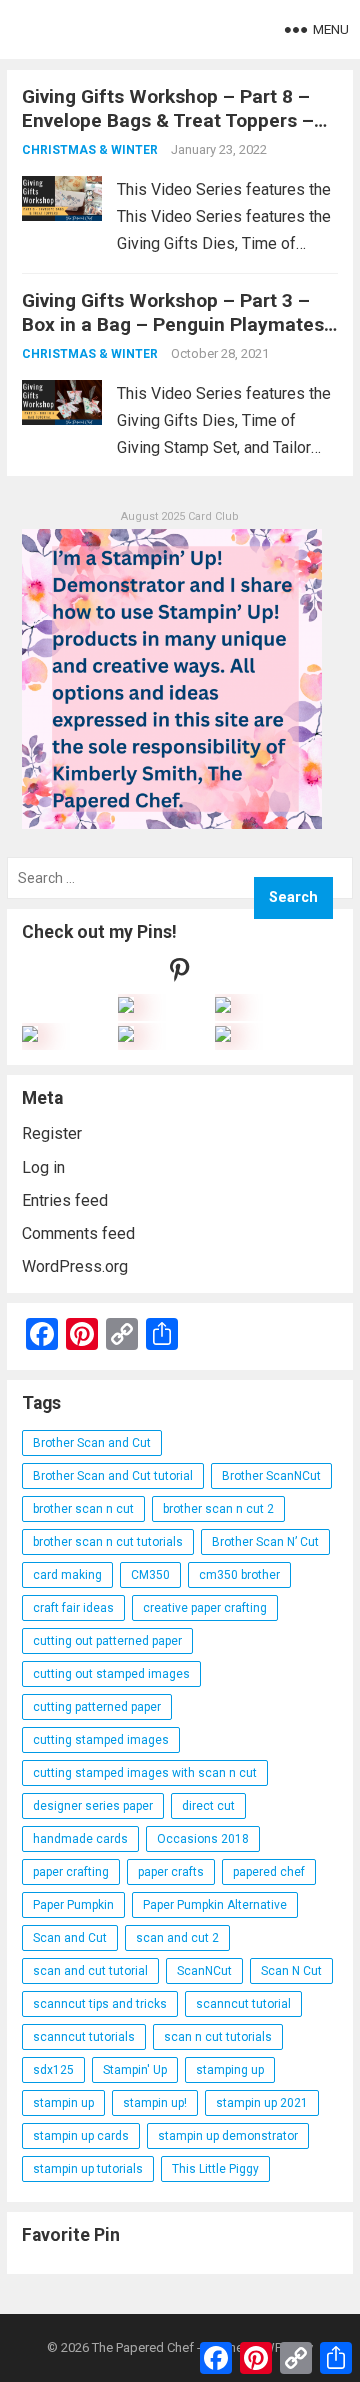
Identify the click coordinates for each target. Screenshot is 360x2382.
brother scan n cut (83, 1509)
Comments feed (78, 1233)
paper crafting (71, 1872)
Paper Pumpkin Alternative (215, 1905)
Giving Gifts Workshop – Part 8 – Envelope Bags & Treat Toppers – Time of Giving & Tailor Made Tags (174, 120)
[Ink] (223, 1007)
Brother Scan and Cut (92, 1443)
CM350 (150, 1575)
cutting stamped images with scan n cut (145, 1773)
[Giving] (126, 1036)
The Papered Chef (143, 2347)
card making (67, 1575)
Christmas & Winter (90, 150)
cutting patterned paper (97, 1707)
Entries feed (65, 1200)
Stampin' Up (135, 2070)
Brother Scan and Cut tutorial (113, 1476)
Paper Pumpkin (73, 1905)
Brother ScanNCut (271, 1476)
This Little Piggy (215, 2169)
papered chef (269, 1872)
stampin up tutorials (88, 2169)
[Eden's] (30, 1036)
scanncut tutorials (84, 2037)
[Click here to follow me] (180, 974)
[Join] (126, 1007)
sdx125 (53, 2070)
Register (52, 1133)
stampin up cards (81, 2136)
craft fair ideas (73, 1608)
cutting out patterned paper (107, 1641)
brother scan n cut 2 (218, 1509)
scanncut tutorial (243, 2004)
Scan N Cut (291, 1971)
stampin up (63, 2103)
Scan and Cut (70, 1938)
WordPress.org (75, 1266)
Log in (43, 1167)
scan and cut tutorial (90, 1971)
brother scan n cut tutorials (108, 1542)
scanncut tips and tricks (100, 2004)
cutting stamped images (101, 1740)
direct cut (208, 1806)
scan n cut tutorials (218, 2037)
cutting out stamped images (111, 1674)
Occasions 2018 (203, 1839)
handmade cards (80, 1839)
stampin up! (155, 2103)
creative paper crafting (205, 1608)
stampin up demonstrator (228, 2136)
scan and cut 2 (177, 1938)
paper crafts (171, 1872)
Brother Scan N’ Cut (265, 1542)
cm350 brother (239, 1575)
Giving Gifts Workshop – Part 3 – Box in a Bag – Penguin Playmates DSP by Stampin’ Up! (173, 324)
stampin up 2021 (262, 2103)
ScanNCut (204, 1971)
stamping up (230, 2070)
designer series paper (93, 1806)
